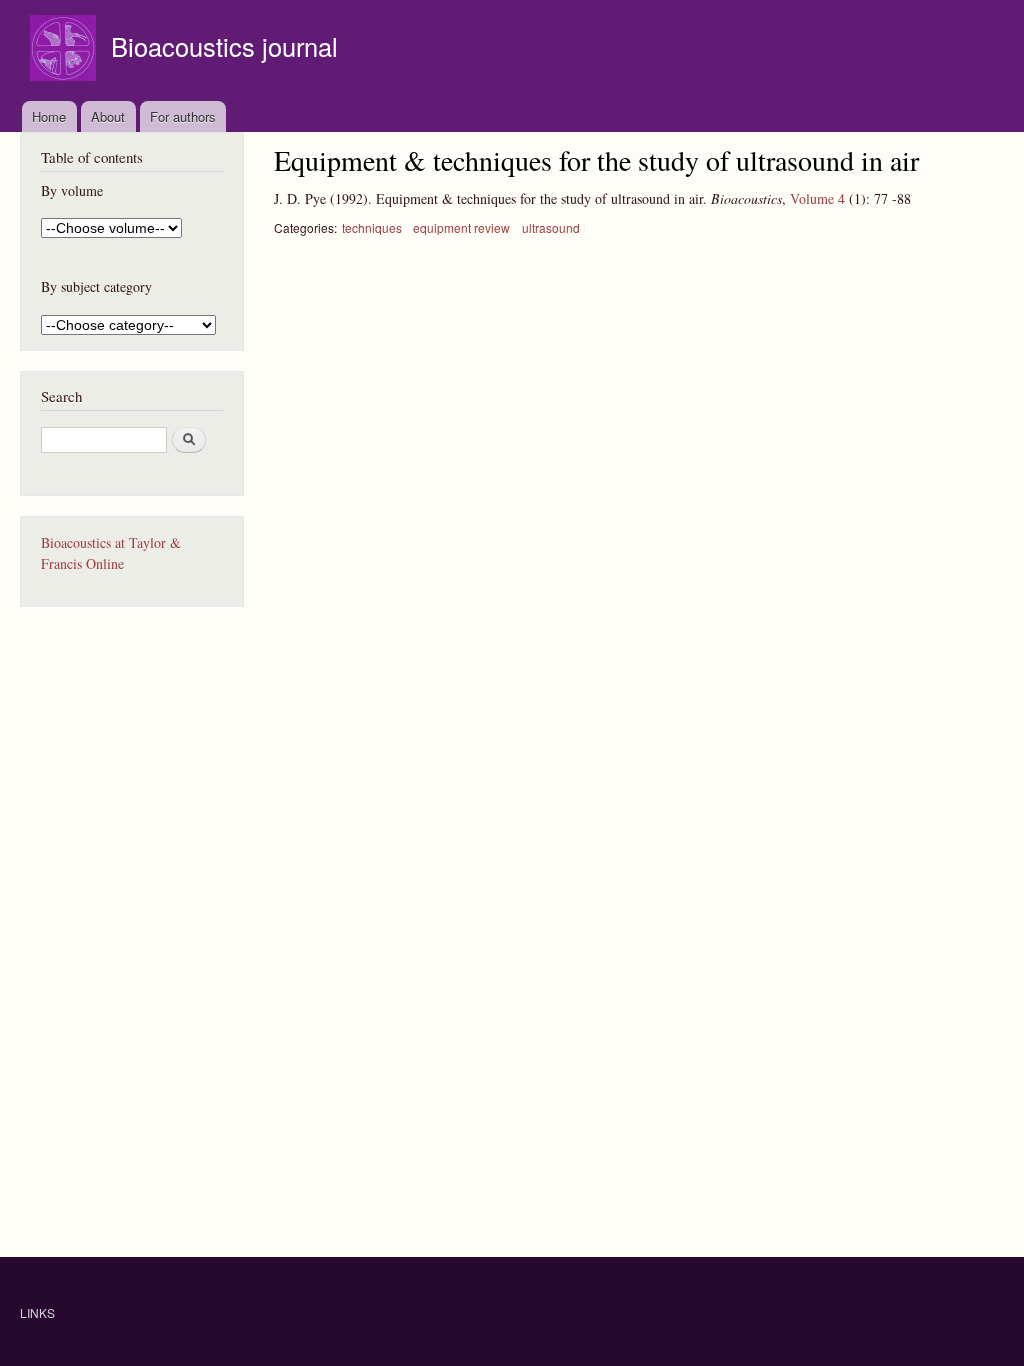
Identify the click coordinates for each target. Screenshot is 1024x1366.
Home (49, 116)
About (108, 116)
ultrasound (551, 227)
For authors (183, 116)
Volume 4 (817, 198)
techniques (372, 227)
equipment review (461, 227)
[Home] (65, 50)
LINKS (37, 1312)
